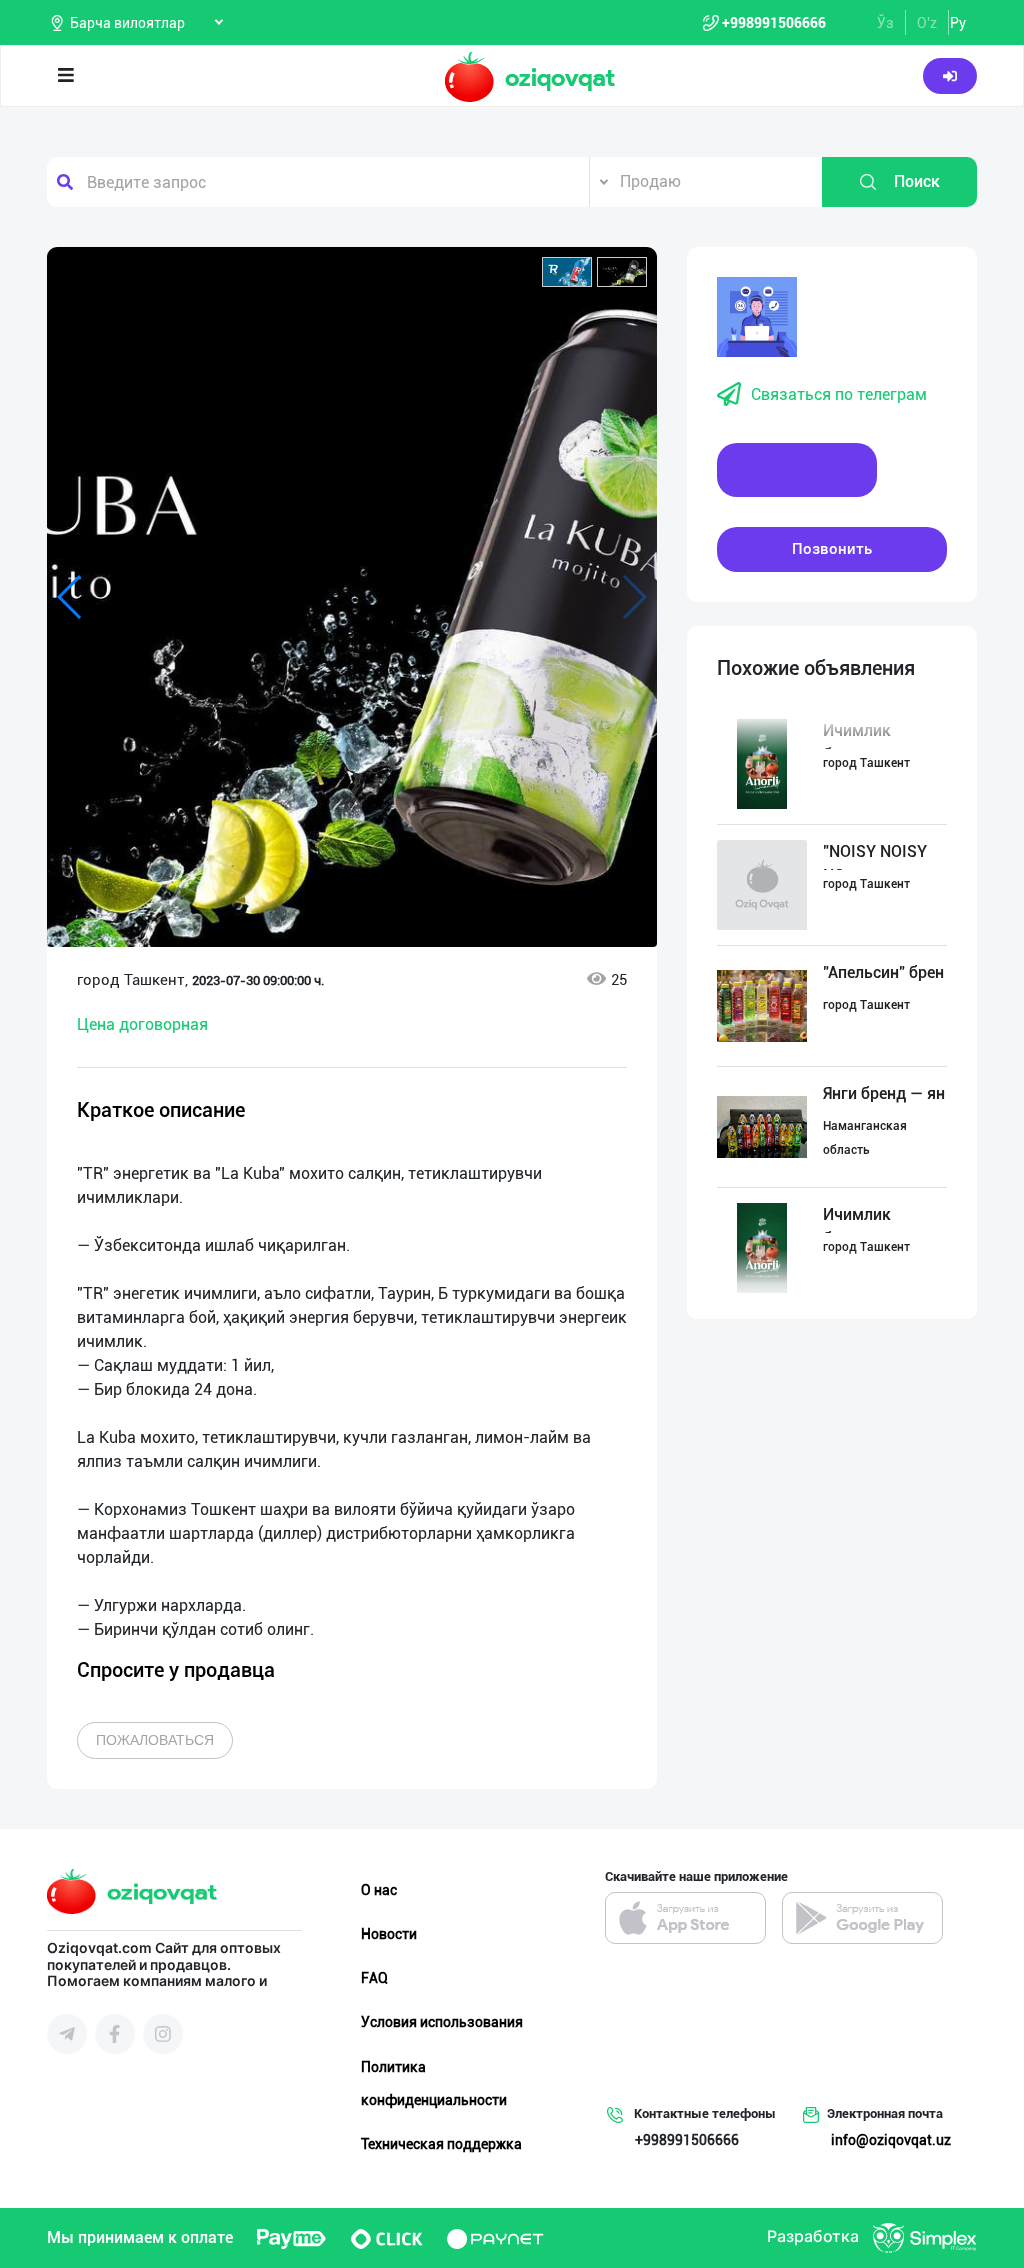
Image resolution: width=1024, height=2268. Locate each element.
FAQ (374, 1978)
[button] (567, 272)
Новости (389, 1934)
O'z (927, 23)
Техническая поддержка (441, 2144)
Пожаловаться (155, 1740)
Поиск (917, 181)
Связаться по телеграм (839, 394)
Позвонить (832, 549)
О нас (379, 1890)
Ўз (885, 23)
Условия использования (442, 2022)
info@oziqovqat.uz (891, 2140)
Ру (958, 23)
